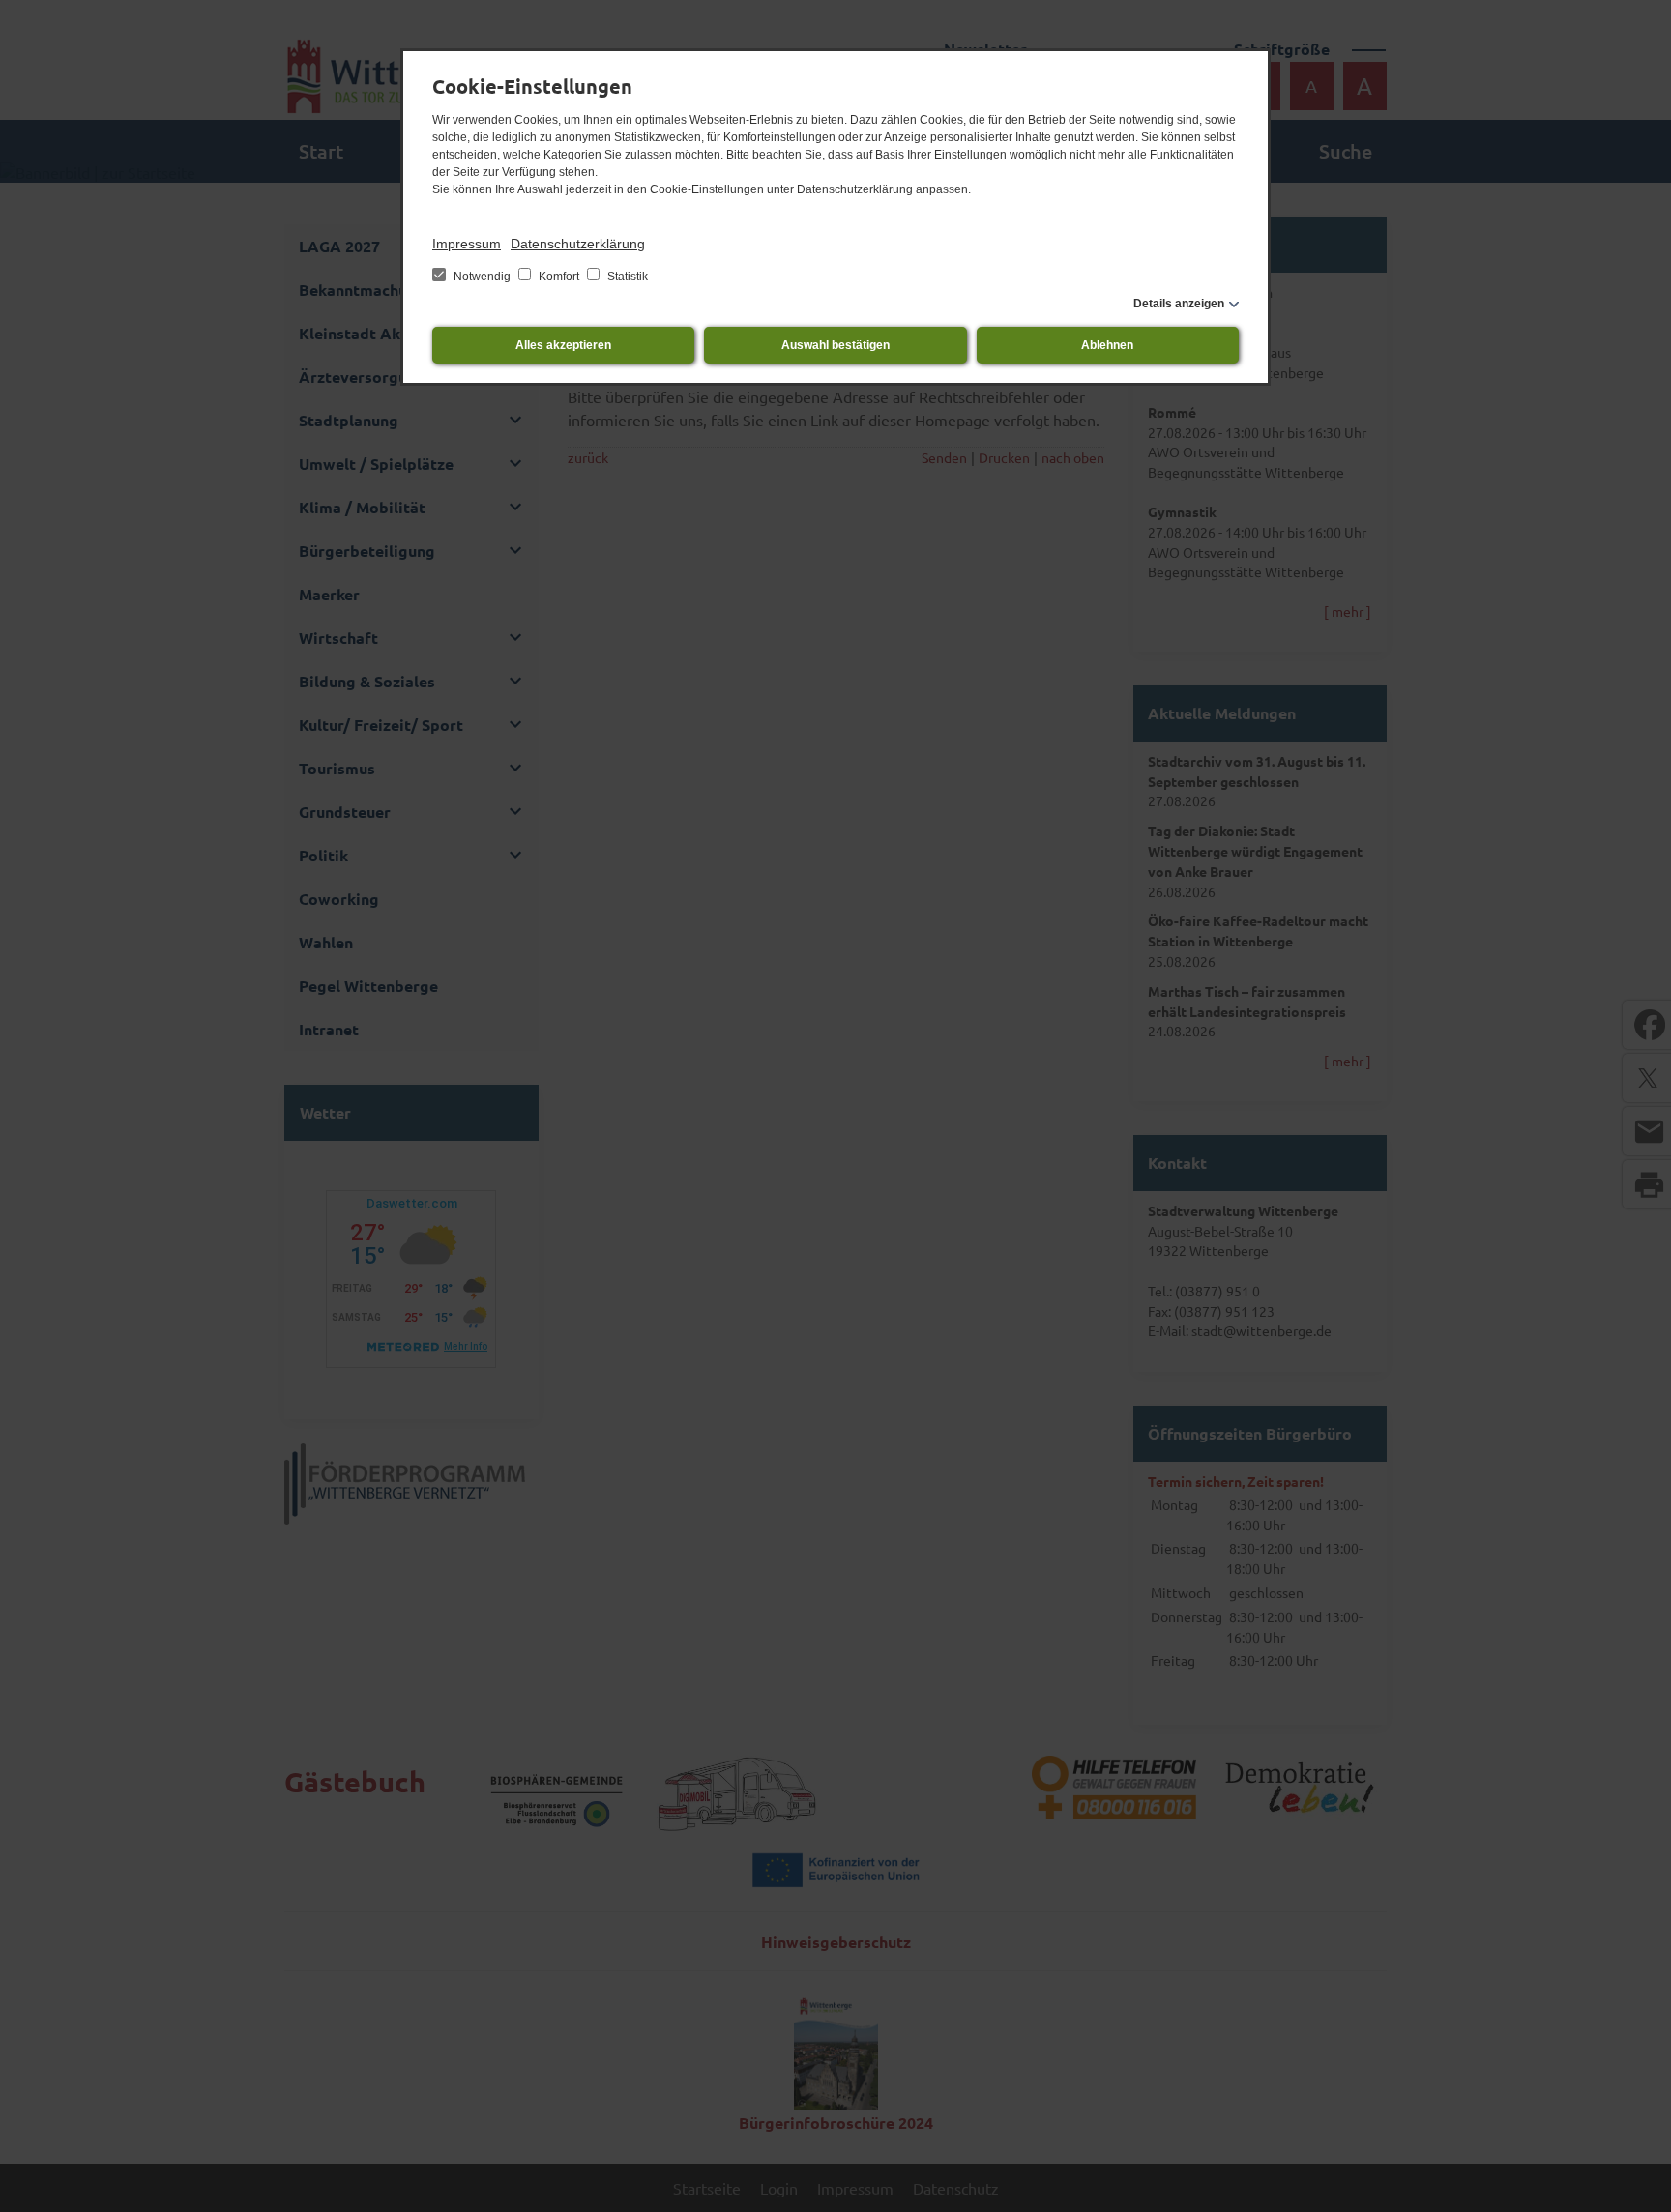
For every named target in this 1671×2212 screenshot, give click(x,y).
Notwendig (482, 276)
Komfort (559, 276)
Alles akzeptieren (563, 345)
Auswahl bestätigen (835, 345)
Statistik (626, 276)
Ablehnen (1107, 345)
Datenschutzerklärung (578, 244)
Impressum (467, 244)
